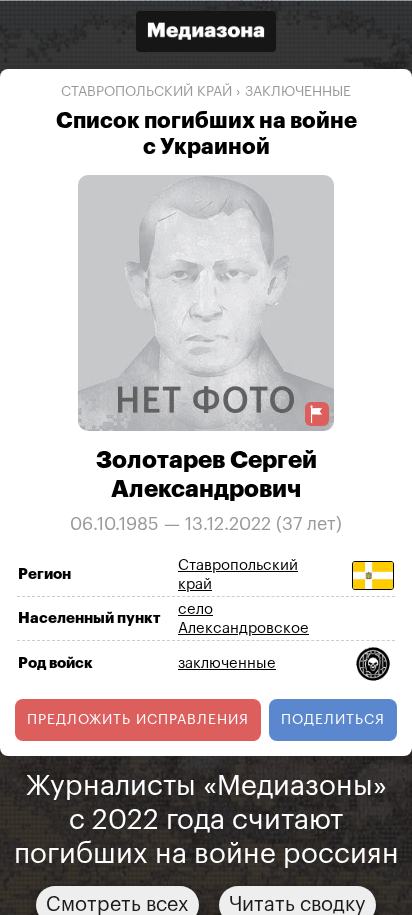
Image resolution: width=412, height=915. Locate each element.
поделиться (333, 719)
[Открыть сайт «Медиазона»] (206, 33)
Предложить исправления (138, 719)
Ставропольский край (146, 92)
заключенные (298, 92)
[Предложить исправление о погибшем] (317, 413)
